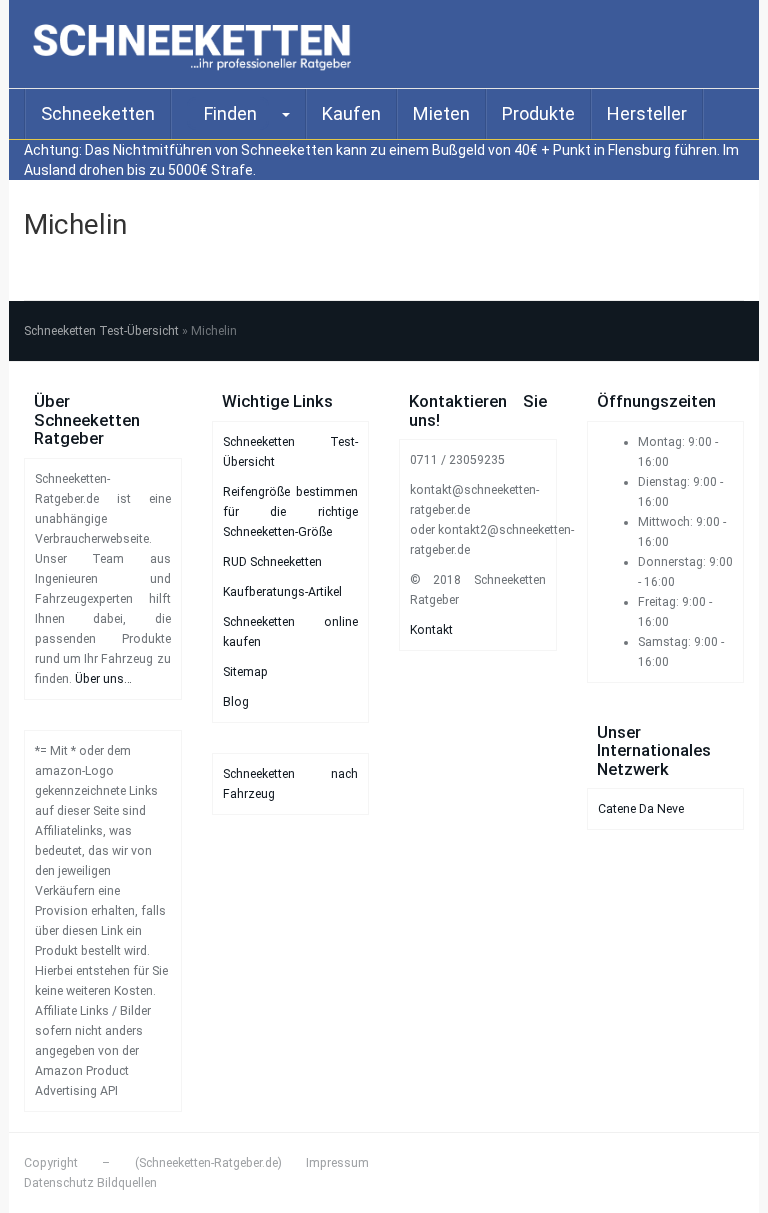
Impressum (337, 1163)
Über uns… (103, 679)
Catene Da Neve (641, 809)
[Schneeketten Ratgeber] (196, 44)
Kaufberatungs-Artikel (282, 592)
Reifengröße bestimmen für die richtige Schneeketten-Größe (291, 512)
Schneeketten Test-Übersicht (101, 331)
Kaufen (351, 113)
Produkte (538, 113)
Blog (236, 702)
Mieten (441, 113)
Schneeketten (98, 113)
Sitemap (245, 672)
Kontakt (431, 630)
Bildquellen (127, 1183)
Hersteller (647, 113)
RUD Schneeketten (272, 562)
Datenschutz (59, 1183)
